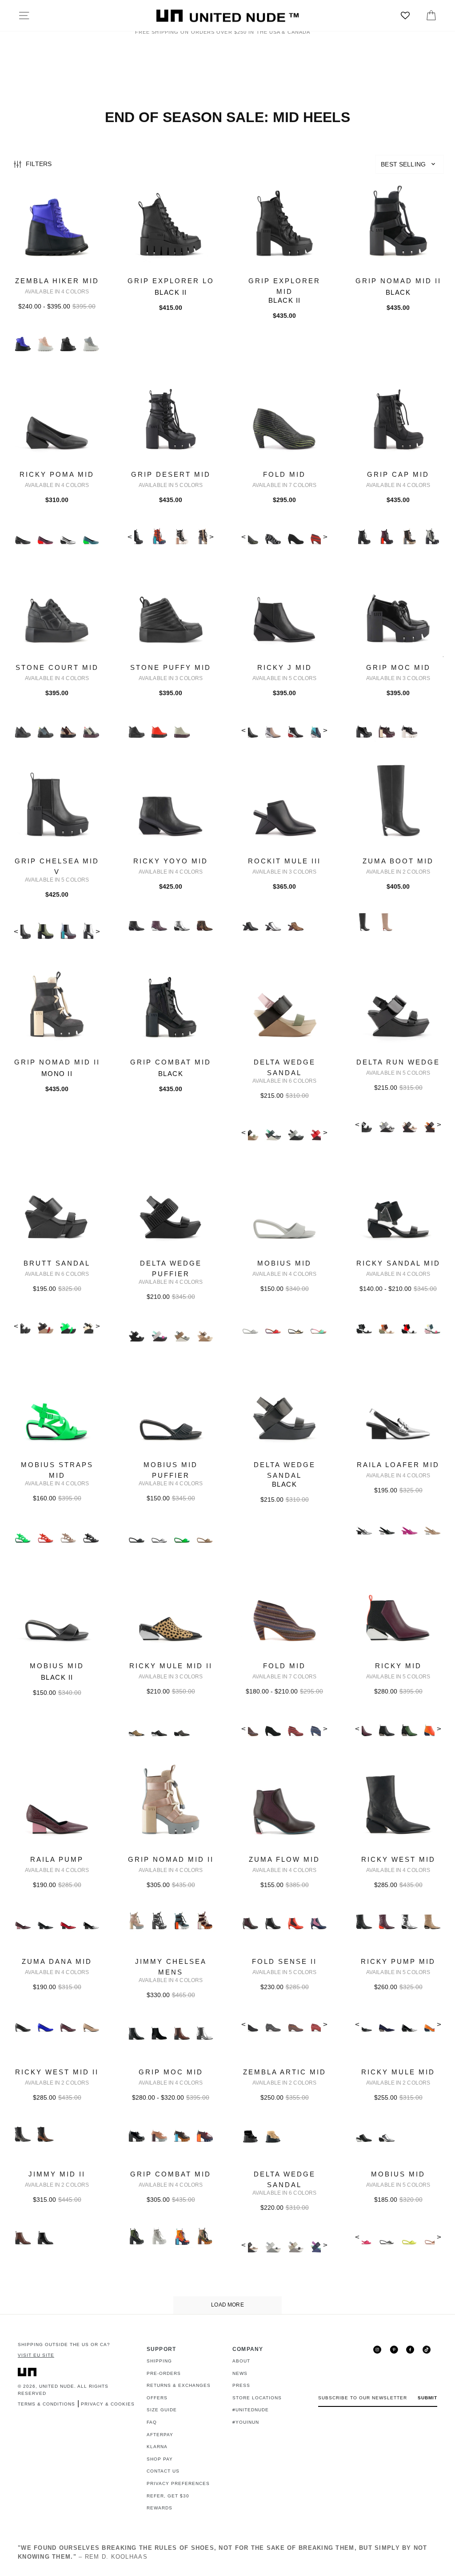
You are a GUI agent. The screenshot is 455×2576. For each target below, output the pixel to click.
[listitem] (57, 276)
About (241, 2361)
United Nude (57, 2386)
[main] (227, 1246)
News (240, 2373)
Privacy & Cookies (108, 2404)
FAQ (152, 2422)
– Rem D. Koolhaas (223, 2552)
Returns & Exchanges (179, 2385)
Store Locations (257, 2398)
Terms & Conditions (46, 2404)
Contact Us (163, 2471)
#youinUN (246, 2422)
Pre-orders (164, 2373)
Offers (157, 2398)
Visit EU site (36, 2355)
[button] (410, 164)
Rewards (160, 2508)
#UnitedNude (251, 2410)
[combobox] (410, 164)
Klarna (157, 2447)
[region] (227, 165)
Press (241, 2385)
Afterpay (160, 2435)
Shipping (159, 2361)
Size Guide (162, 2410)
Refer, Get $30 (168, 2496)
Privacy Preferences (178, 2483)
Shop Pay (160, 2459)
